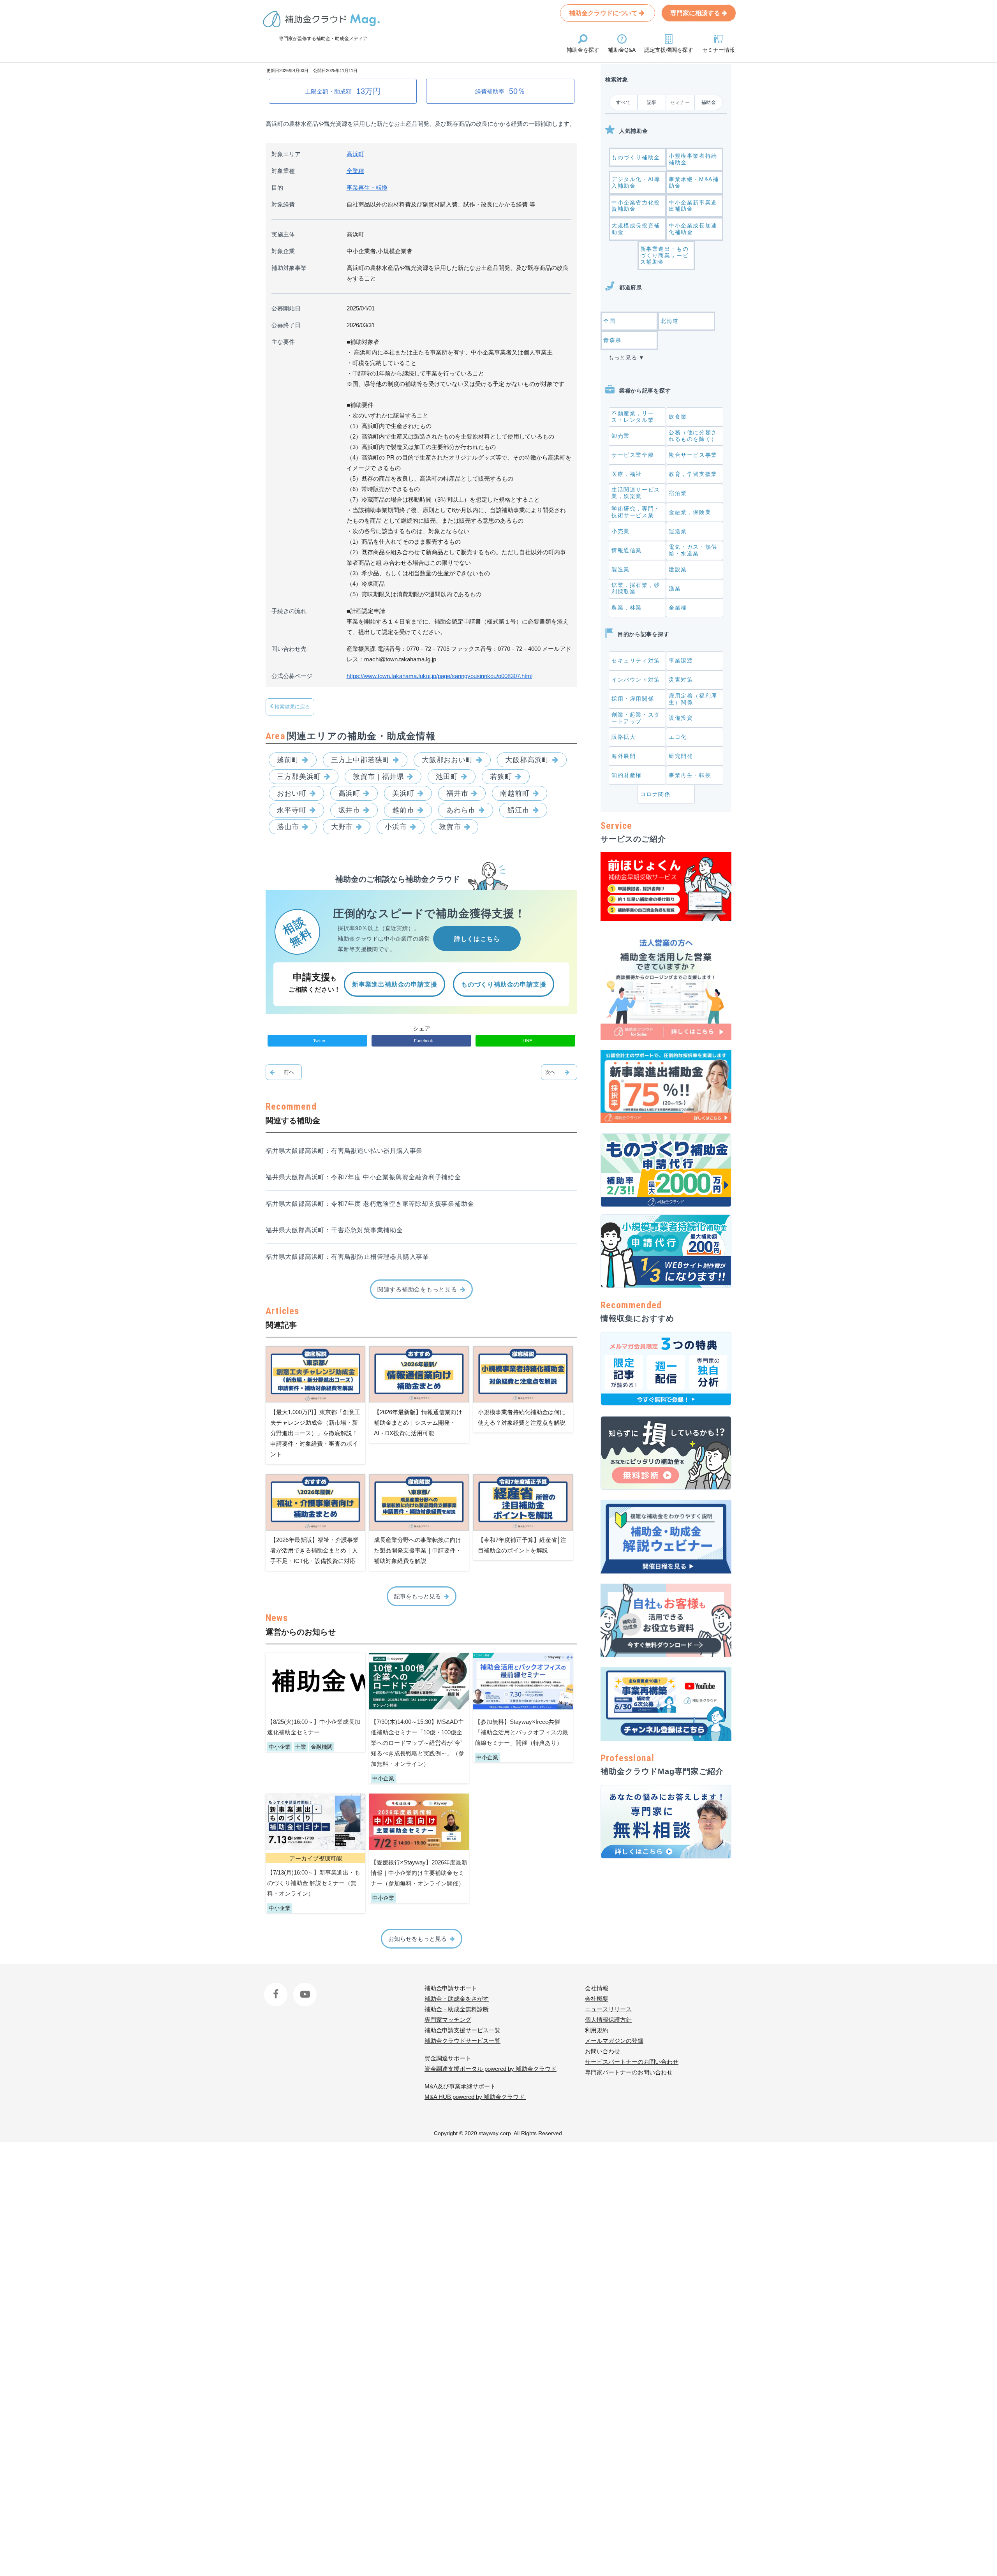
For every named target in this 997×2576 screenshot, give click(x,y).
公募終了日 (286, 325)
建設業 (678, 569)
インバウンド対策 (636, 680)
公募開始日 (286, 308)
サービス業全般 (633, 455)
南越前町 (515, 793)
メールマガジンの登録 (614, 2041)
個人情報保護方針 (608, 2020)
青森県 (612, 340)
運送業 (678, 531)
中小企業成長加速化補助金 (693, 229)
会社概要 (597, 1999)
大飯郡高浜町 (527, 760)
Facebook (277, 1988)
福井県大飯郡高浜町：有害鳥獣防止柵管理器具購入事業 (347, 1257)
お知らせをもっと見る (417, 1939)
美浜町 (403, 793)
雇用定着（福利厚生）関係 (693, 699)
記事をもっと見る (417, 1596)
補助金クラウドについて (604, 13)
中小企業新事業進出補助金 (693, 206)
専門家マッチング (448, 2020)
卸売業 (621, 436)
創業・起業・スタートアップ (636, 718)
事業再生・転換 (367, 188)
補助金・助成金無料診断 (457, 2009)
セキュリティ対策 (636, 661)
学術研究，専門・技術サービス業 (636, 512)
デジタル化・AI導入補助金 (636, 182)
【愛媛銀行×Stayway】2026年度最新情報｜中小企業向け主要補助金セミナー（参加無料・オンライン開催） (419, 1873)
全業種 (355, 171)
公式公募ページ (292, 676)
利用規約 (597, 2030)
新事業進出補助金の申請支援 (395, 984)
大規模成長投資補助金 (636, 229)
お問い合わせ (602, 2051)
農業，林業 (627, 608)
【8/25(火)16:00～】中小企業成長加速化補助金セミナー (314, 1727)
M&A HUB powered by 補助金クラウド (475, 2097)
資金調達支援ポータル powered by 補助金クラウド (491, 2069)
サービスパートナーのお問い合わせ (632, 2062)
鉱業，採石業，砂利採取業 (636, 588)
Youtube (304, 1988)
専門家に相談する (696, 13)
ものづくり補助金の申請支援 (504, 984)
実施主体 (283, 234)
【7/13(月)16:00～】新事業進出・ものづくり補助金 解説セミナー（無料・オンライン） (314, 1883)
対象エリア (286, 154)
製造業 (621, 569)
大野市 (342, 827)
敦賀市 (450, 827)
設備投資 (681, 718)
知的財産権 (627, 775)
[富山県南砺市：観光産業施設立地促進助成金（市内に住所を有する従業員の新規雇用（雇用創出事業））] (284, 1072)
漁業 (675, 588)
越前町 (288, 760)
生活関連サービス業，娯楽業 (636, 493)
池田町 (447, 777)
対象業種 (283, 171)
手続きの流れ (289, 611)
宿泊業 (678, 493)
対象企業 (283, 251)
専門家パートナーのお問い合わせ (629, 2072)
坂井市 (350, 810)
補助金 (709, 102)
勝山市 (288, 827)
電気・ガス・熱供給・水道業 (693, 550)
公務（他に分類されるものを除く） (693, 436)
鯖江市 (519, 810)
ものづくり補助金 (636, 157)
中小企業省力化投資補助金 (636, 206)
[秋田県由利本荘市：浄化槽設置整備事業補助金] (559, 1072)
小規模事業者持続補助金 (693, 159)
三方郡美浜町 (299, 777)
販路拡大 (624, 737)
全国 (609, 321)
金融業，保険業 (690, 512)
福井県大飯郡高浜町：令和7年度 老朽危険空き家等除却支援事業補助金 (370, 1204)
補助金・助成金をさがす (457, 1999)
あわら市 (461, 810)
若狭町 (501, 777)
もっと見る (623, 358)
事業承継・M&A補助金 (694, 182)
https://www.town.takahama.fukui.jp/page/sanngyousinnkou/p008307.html (439, 676)
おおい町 (292, 793)
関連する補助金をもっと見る (417, 1289)
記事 (652, 102)
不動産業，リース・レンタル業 (633, 417)
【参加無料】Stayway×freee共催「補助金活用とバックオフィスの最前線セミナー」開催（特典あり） (521, 1732)
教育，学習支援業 (693, 474)
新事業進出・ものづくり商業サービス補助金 (665, 255)
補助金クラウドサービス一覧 (462, 2041)
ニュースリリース (608, 2009)
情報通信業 (627, 550)
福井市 (457, 793)
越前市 (403, 810)
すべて (624, 102)
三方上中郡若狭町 (360, 760)
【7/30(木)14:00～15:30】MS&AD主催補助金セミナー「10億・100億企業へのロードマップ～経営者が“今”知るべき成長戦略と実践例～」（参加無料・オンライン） (417, 1743)
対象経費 (283, 204)
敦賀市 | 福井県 (378, 777)
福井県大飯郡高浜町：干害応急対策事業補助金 (334, 1230)
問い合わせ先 (289, 649)
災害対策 (681, 680)
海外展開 (624, 756)
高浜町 (355, 154)
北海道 (670, 321)
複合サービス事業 (693, 455)
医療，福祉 (627, 474)
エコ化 (678, 737)
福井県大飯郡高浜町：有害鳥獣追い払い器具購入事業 (344, 1151)
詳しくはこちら (477, 939)
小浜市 (396, 827)
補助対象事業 (289, 268)
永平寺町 (292, 810)
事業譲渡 (681, 661)
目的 (277, 188)
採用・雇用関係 (633, 699)
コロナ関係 (655, 794)
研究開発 (681, 756)
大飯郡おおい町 (447, 760)
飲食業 (678, 417)
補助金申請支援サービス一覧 (462, 2030)
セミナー (680, 102)
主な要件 (283, 342)
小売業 (621, 531)
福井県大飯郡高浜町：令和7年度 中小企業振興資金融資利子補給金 (363, 1177)
